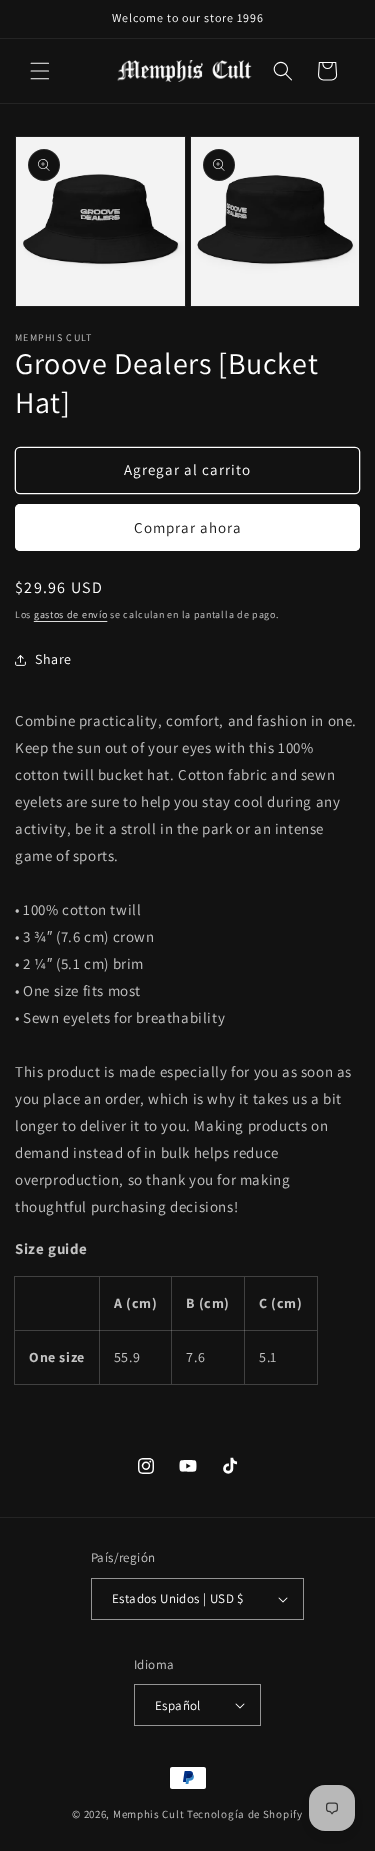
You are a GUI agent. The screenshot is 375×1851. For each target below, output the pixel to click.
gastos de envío (71, 614)
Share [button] (53, 659)
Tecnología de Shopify (245, 1814)
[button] (40, 71)
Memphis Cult (148, 1814)
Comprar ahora (188, 527)
